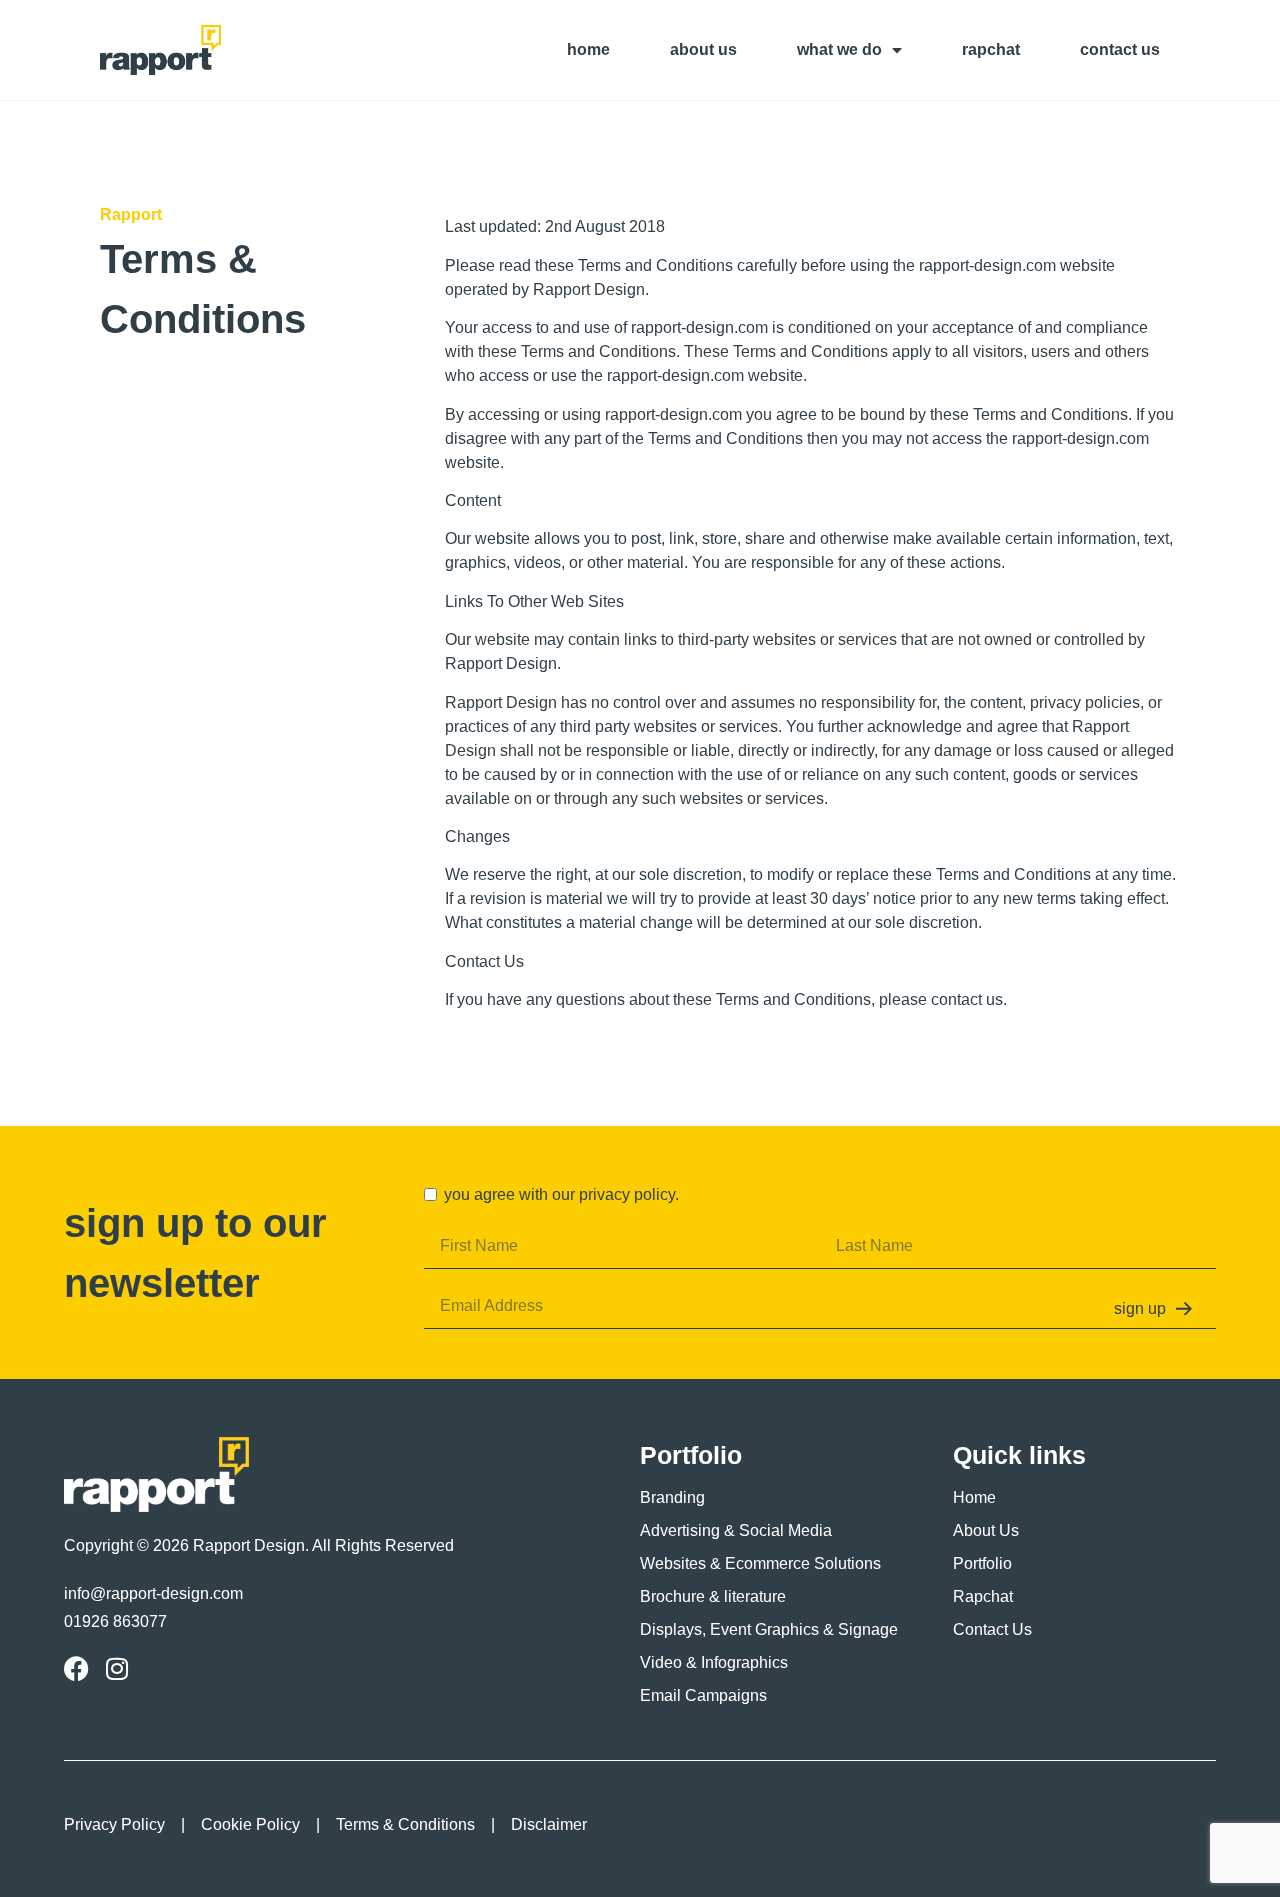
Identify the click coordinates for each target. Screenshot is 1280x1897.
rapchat (991, 49)
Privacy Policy (114, 1824)
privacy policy (627, 1194)
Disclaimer (549, 1824)
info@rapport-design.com (153, 1593)
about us (703, 49)
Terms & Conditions (405, 1824)
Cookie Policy (250, 1824)
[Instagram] (116, 1668)
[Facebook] (76, 1668)
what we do (839, 49)
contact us (1120, 49)
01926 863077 (115, 1621)
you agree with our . (561, 1194)
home (588, 49)
